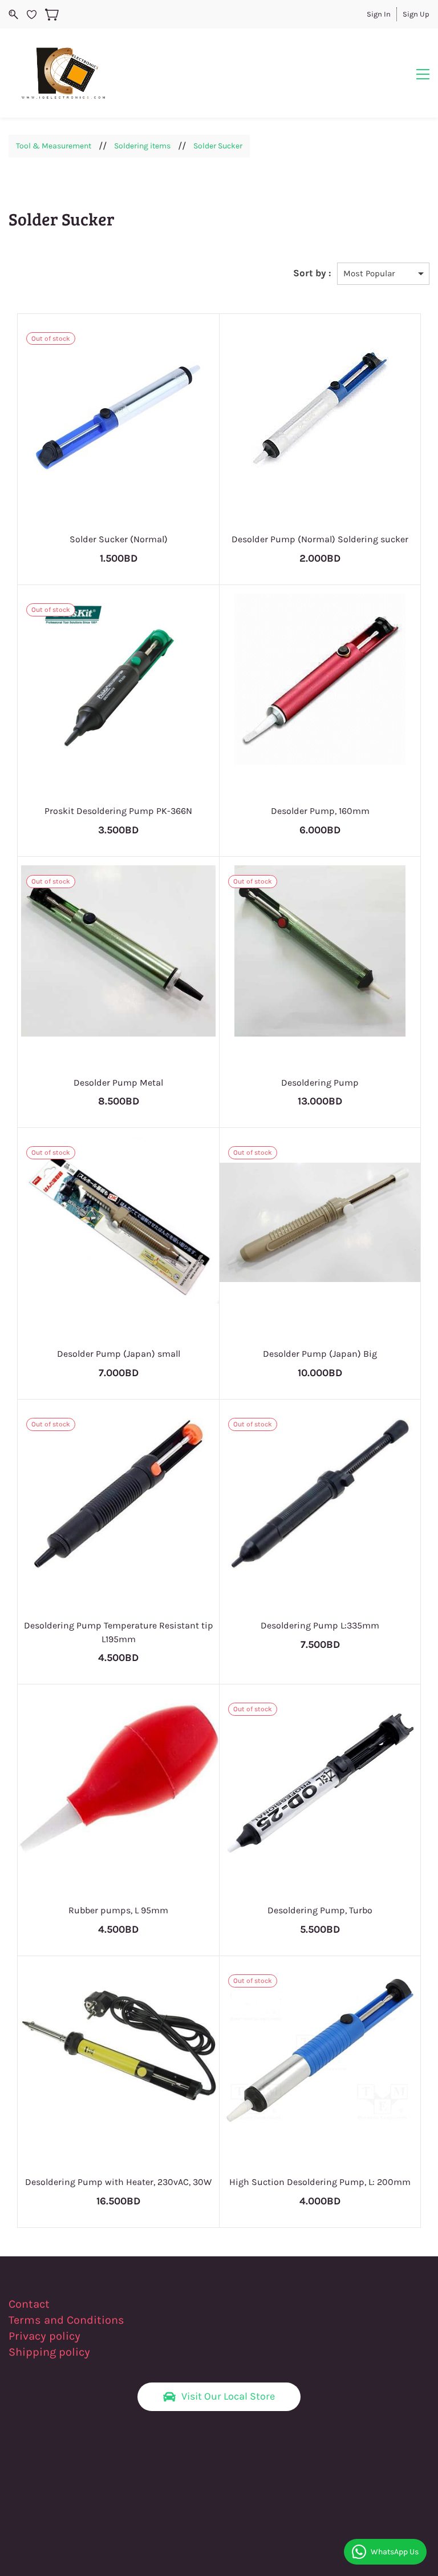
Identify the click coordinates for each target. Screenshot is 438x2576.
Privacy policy (46, 2336)
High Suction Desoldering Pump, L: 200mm (320, 2182)
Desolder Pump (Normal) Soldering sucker (320, 539)
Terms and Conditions (66, 2320)
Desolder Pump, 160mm (320, 811)
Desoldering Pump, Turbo (320, 1910)
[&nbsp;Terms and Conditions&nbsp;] (131, 2320)
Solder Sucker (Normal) (119, 539)
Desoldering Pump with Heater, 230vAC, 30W (118, 2182)
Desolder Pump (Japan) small (119, 1354)
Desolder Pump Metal (118, 1083)
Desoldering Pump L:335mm (320, 1625)
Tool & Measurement (54, 146)
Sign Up (416, 14)
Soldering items (142, 146)
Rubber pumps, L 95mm (118, 1910)
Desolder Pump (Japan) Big (320, 1354)
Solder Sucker (218, 146)
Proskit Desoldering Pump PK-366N (118, 811)
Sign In (379, 14)
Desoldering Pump (320, 1083)
